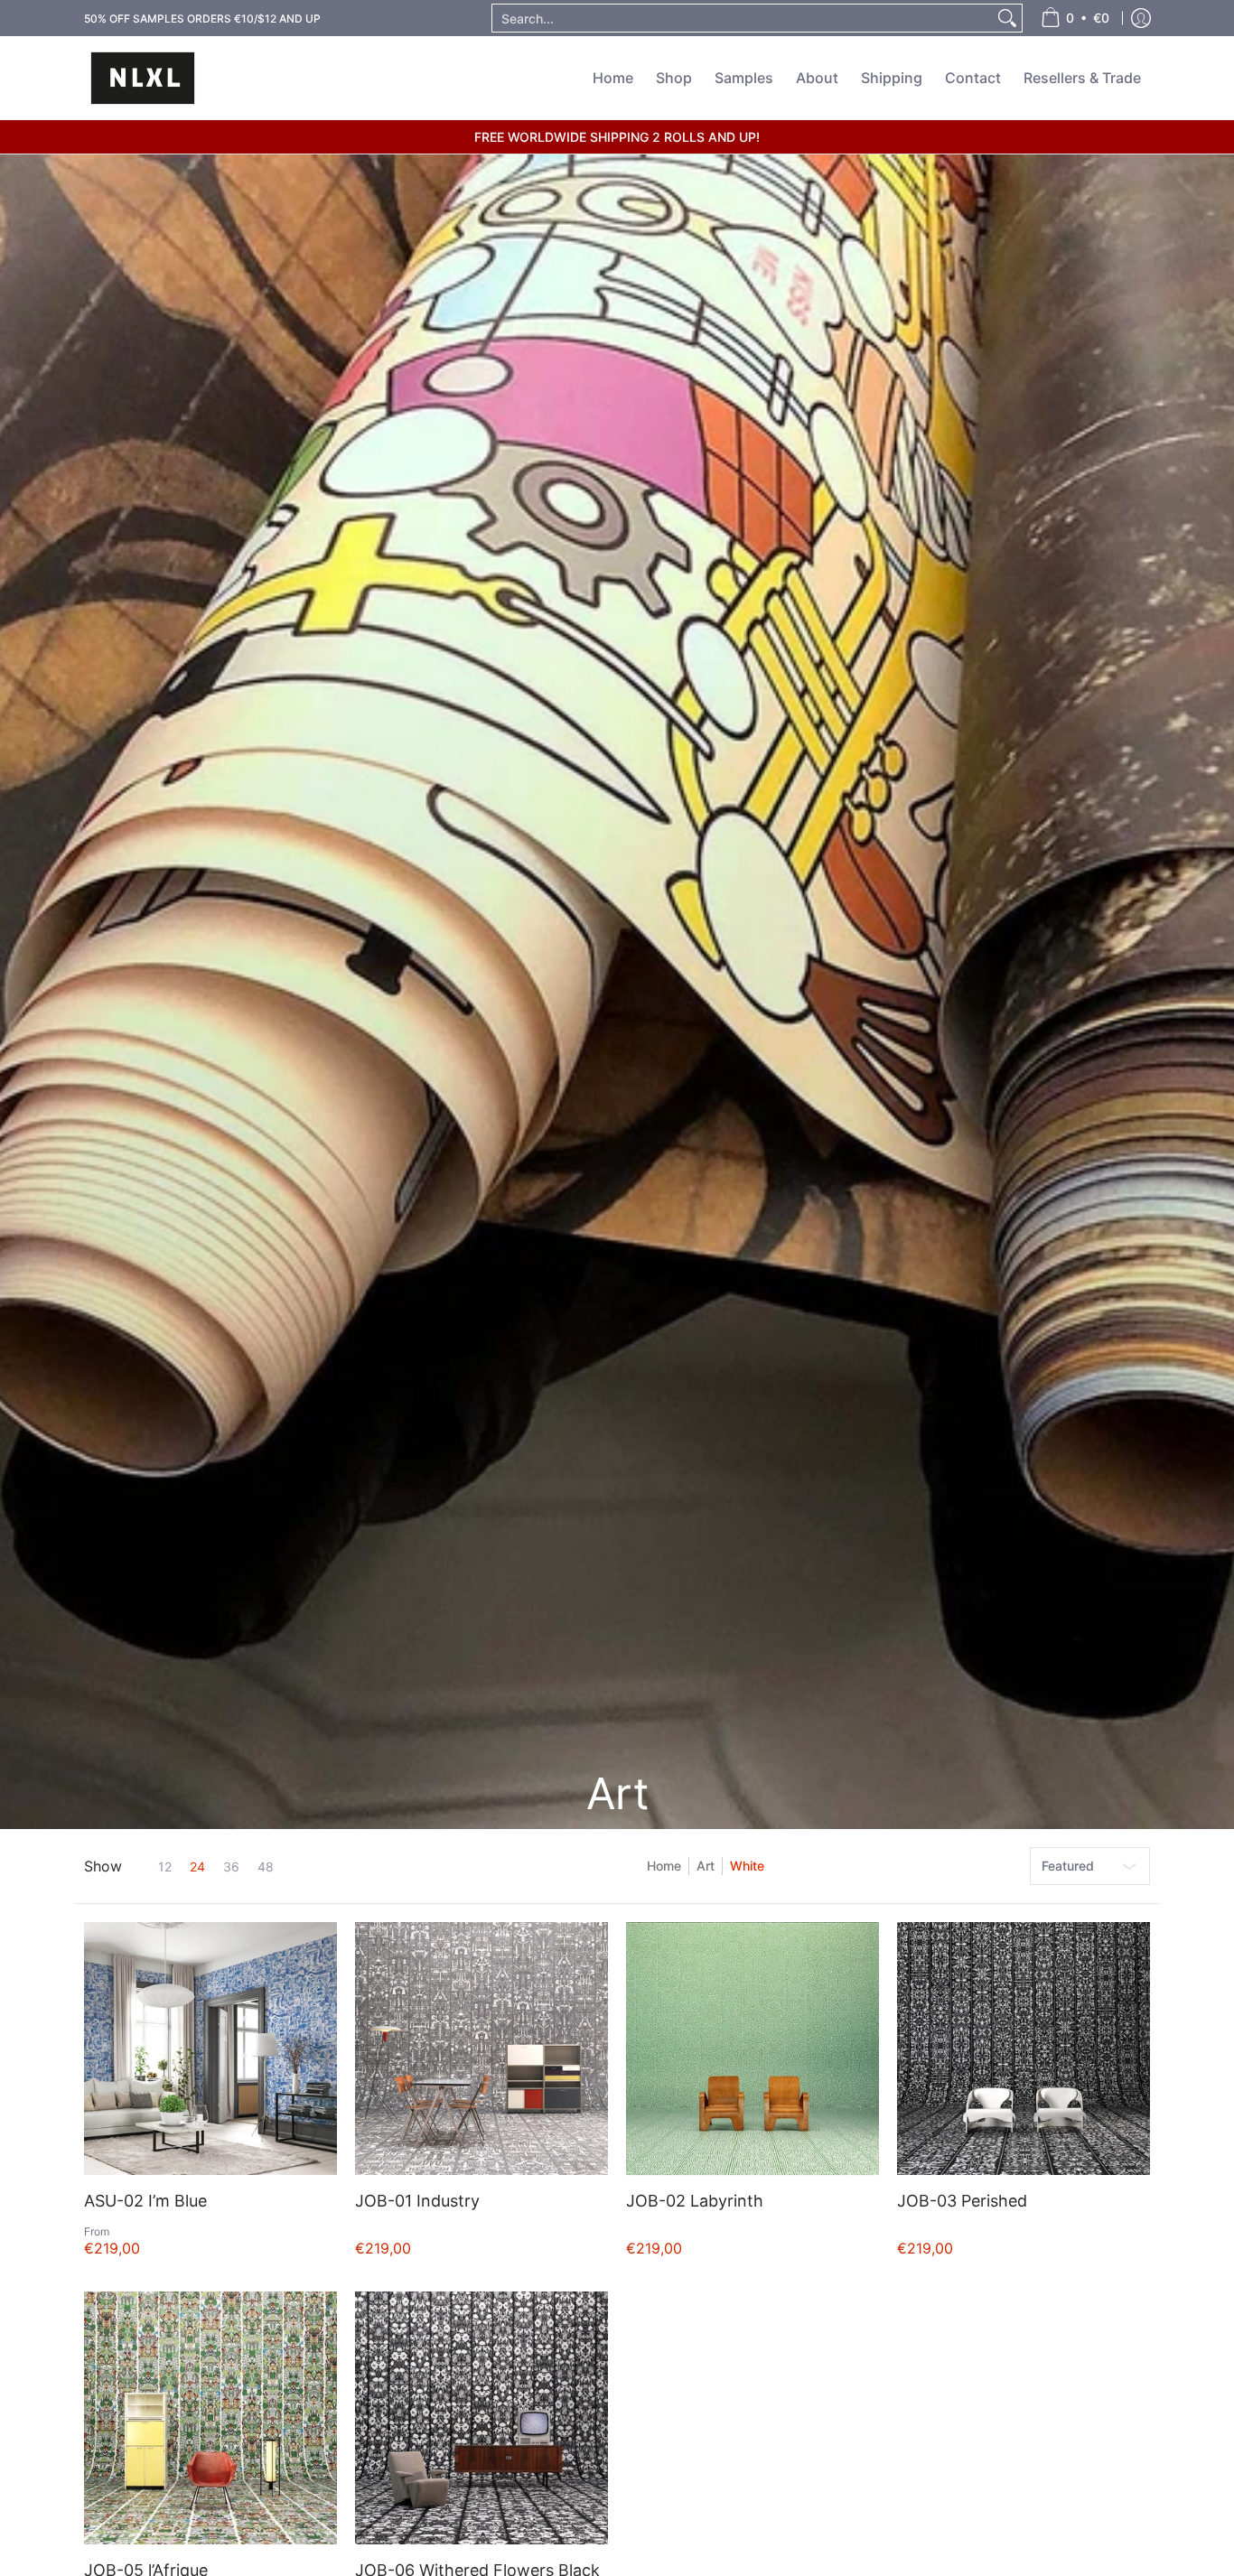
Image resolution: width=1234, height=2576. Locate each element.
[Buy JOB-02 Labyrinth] (753, 2049)
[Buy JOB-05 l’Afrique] (210, 2418)
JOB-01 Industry (417, 2201)
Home (664, 1866)
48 (266, 1867)
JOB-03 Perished (962, 2201)
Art (706, 1866)
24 (197, 1867)
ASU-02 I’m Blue (145, 2201)
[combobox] (743, 18)
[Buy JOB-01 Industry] (481, 2049)
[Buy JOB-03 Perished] (1024, 2049)
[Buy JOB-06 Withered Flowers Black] (481, 2418)
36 (231, 1867)
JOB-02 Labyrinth (695, 2201)
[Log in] (1141, 18)
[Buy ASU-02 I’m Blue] (210, 2049)
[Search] (1007, 18)
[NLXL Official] (143, 78)
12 (165, 1867)
